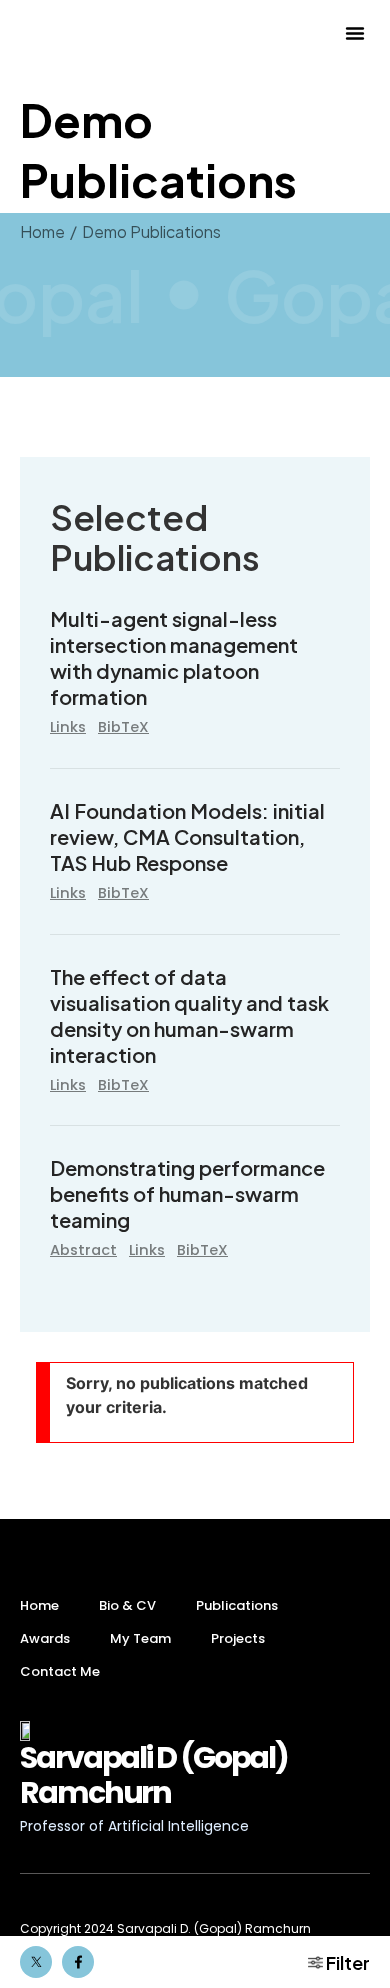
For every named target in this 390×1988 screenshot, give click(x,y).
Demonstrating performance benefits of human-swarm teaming (187, 1193)
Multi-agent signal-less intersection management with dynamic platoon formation (174, 657)
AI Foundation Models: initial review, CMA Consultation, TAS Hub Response (187, 836)
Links (68, 727)
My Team (140, 1638)
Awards (45, 1638)
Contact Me (60, 1671)
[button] (355, 33)
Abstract (83, 1250)
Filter (346, 1962)
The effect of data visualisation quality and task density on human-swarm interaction (189, 1015)
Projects (238, 1638)
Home (39, 1605)
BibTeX (123, 727)
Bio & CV (127, 1605)
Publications (237, 1605)
